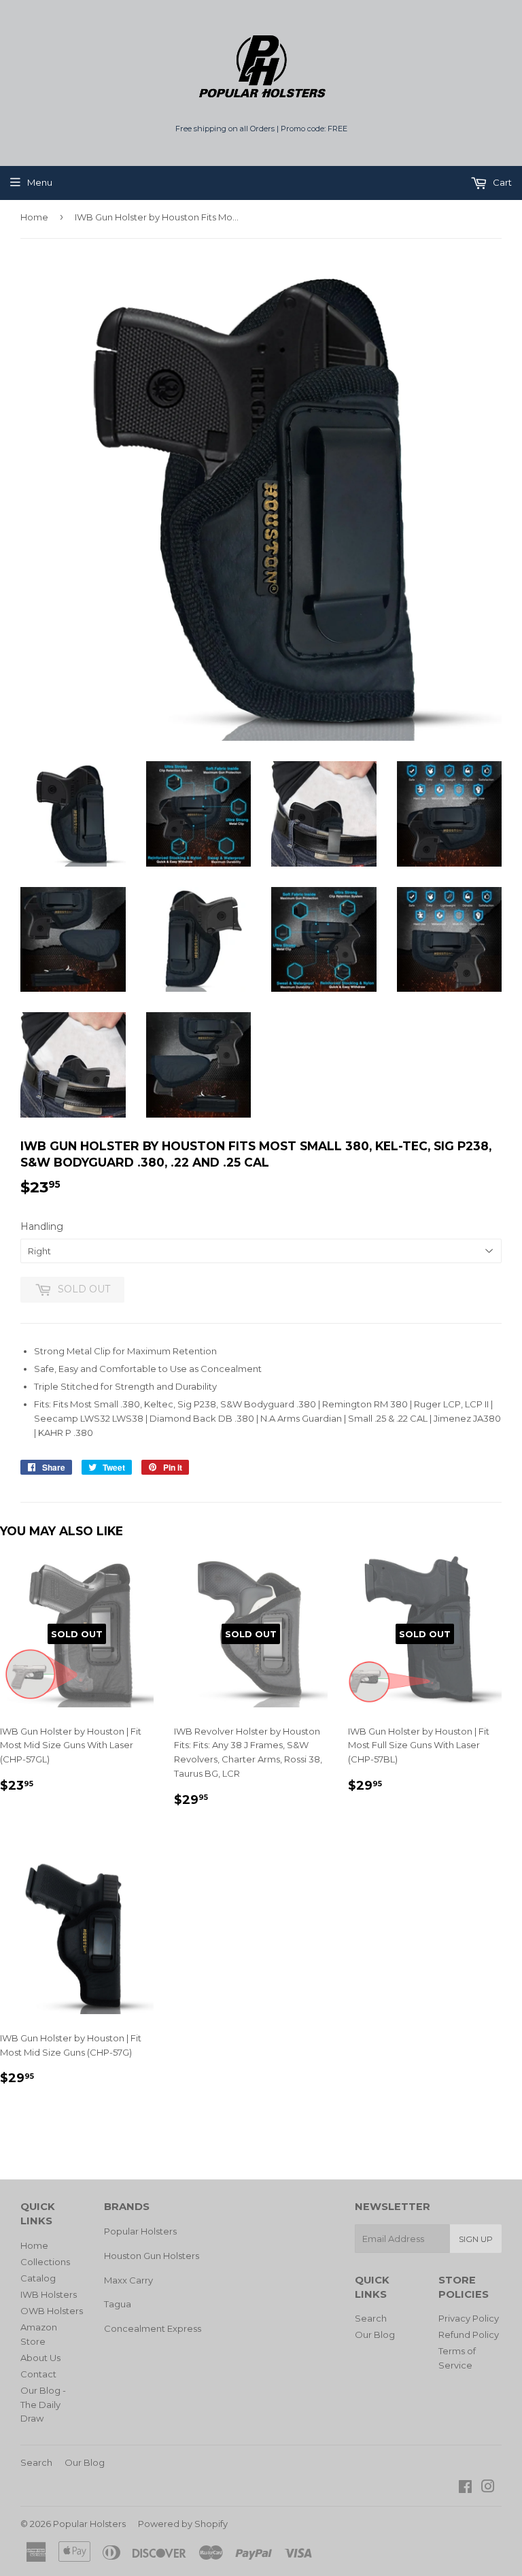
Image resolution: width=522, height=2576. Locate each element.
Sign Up (476, 2239)
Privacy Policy (469, 2318)
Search (371, 2318)
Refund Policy (469, 2335)
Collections (45, 2262)
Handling (42, 1226)
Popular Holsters (140, 2231)
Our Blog (375, 2335)
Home (34, 217)
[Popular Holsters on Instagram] (488, 2488)
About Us (40, 2358)
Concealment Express (153, 2328)
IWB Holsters (49, 2294)
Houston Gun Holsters (152, 2256)
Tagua (118, 2304)
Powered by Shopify (183, 2524)
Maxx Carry (128, 2280)
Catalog (38, 2278)
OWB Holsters (52, 2311)
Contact (38, 2374)
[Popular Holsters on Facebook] (465, 2488)
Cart (501, 182)
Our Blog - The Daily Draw (43, 2405)
